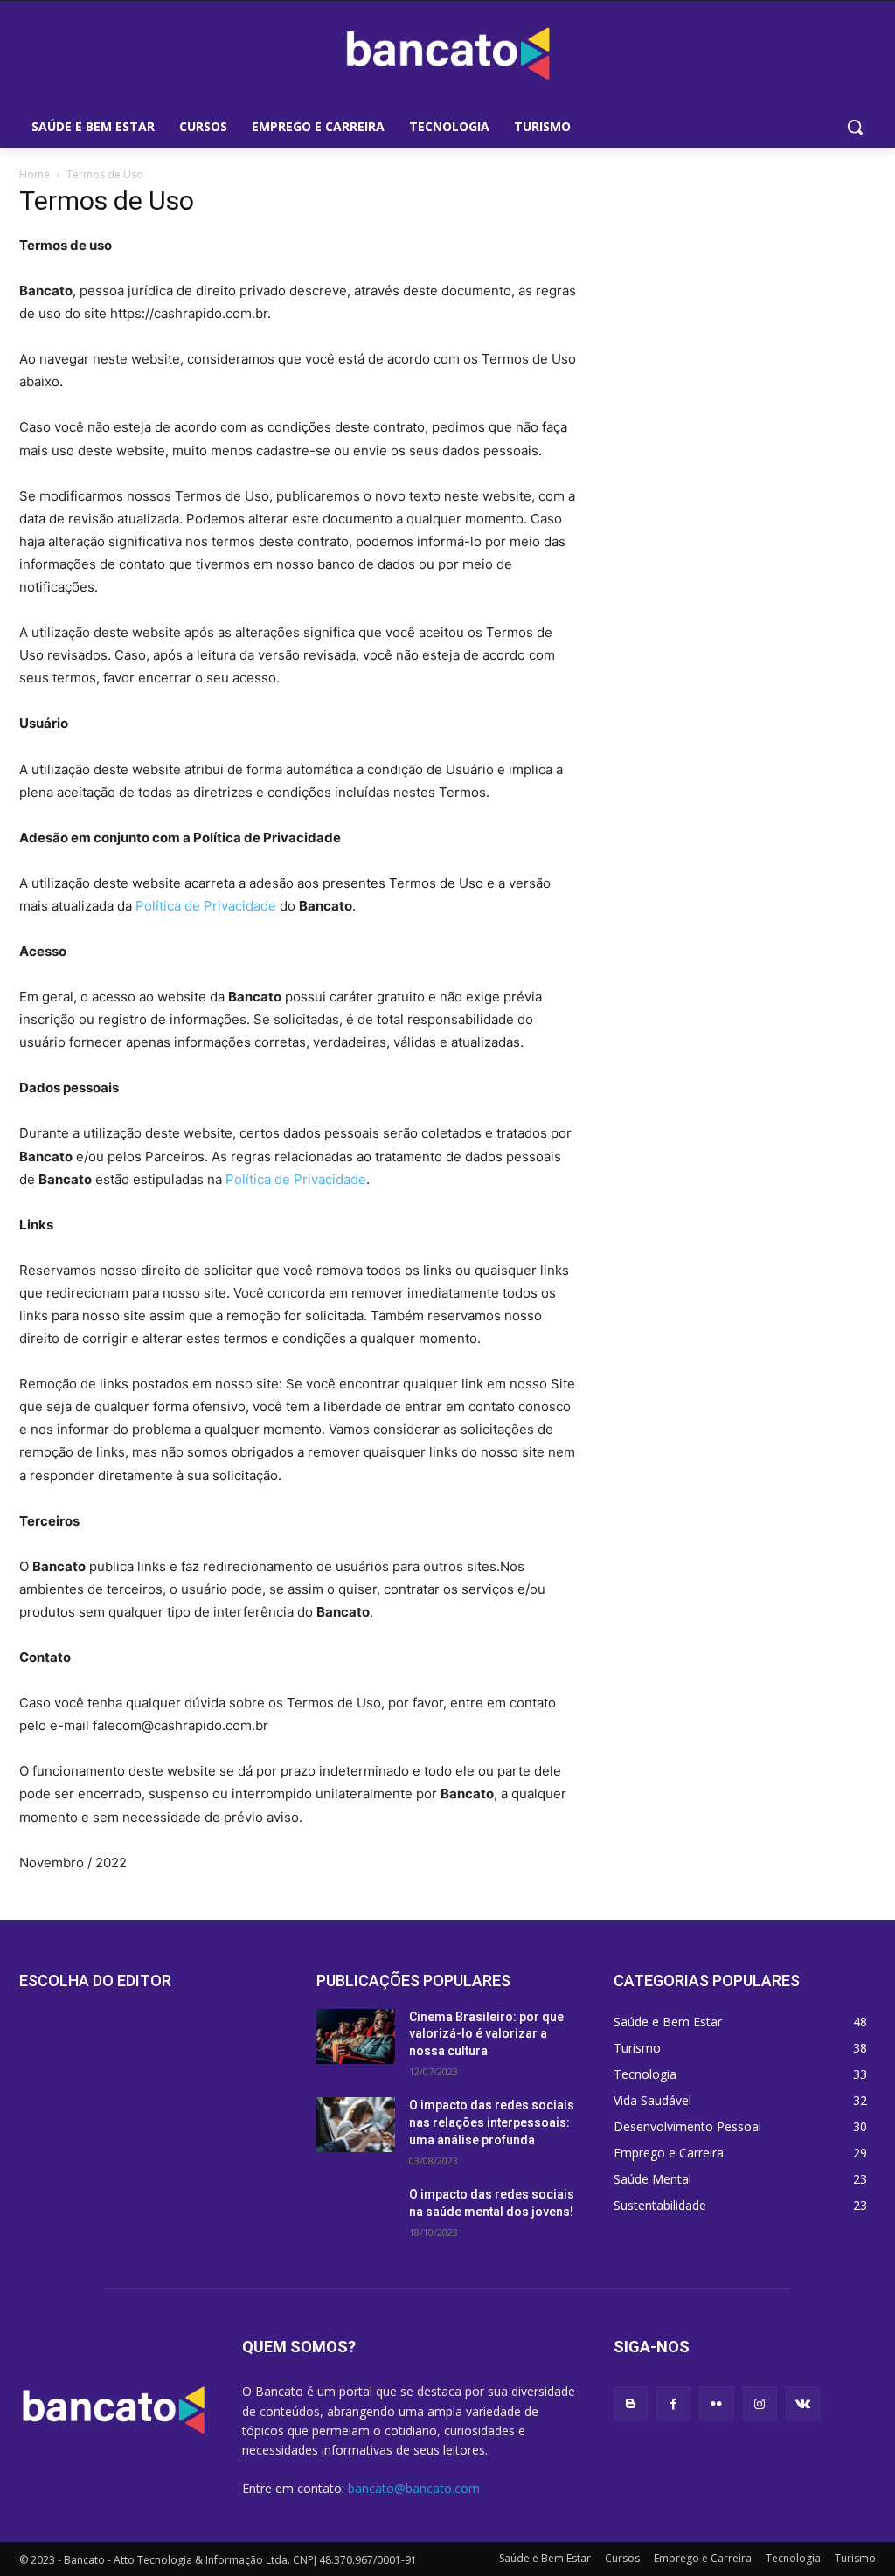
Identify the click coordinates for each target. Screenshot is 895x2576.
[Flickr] (716, 2403)
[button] (855, 127)
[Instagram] (760, 2403)
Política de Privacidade (206, 906)
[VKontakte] (803, 2403)
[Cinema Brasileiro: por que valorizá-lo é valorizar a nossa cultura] (356, 2036)
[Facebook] (673, 2403)
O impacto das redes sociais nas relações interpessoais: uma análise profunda (492, 2122)
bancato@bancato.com (414, 2488)
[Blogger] (631, 2403)
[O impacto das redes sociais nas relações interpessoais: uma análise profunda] (356, 2125)
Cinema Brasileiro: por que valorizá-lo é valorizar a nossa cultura (486, 2034)
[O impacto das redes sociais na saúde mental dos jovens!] (356, 2214)
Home (35, 174)
